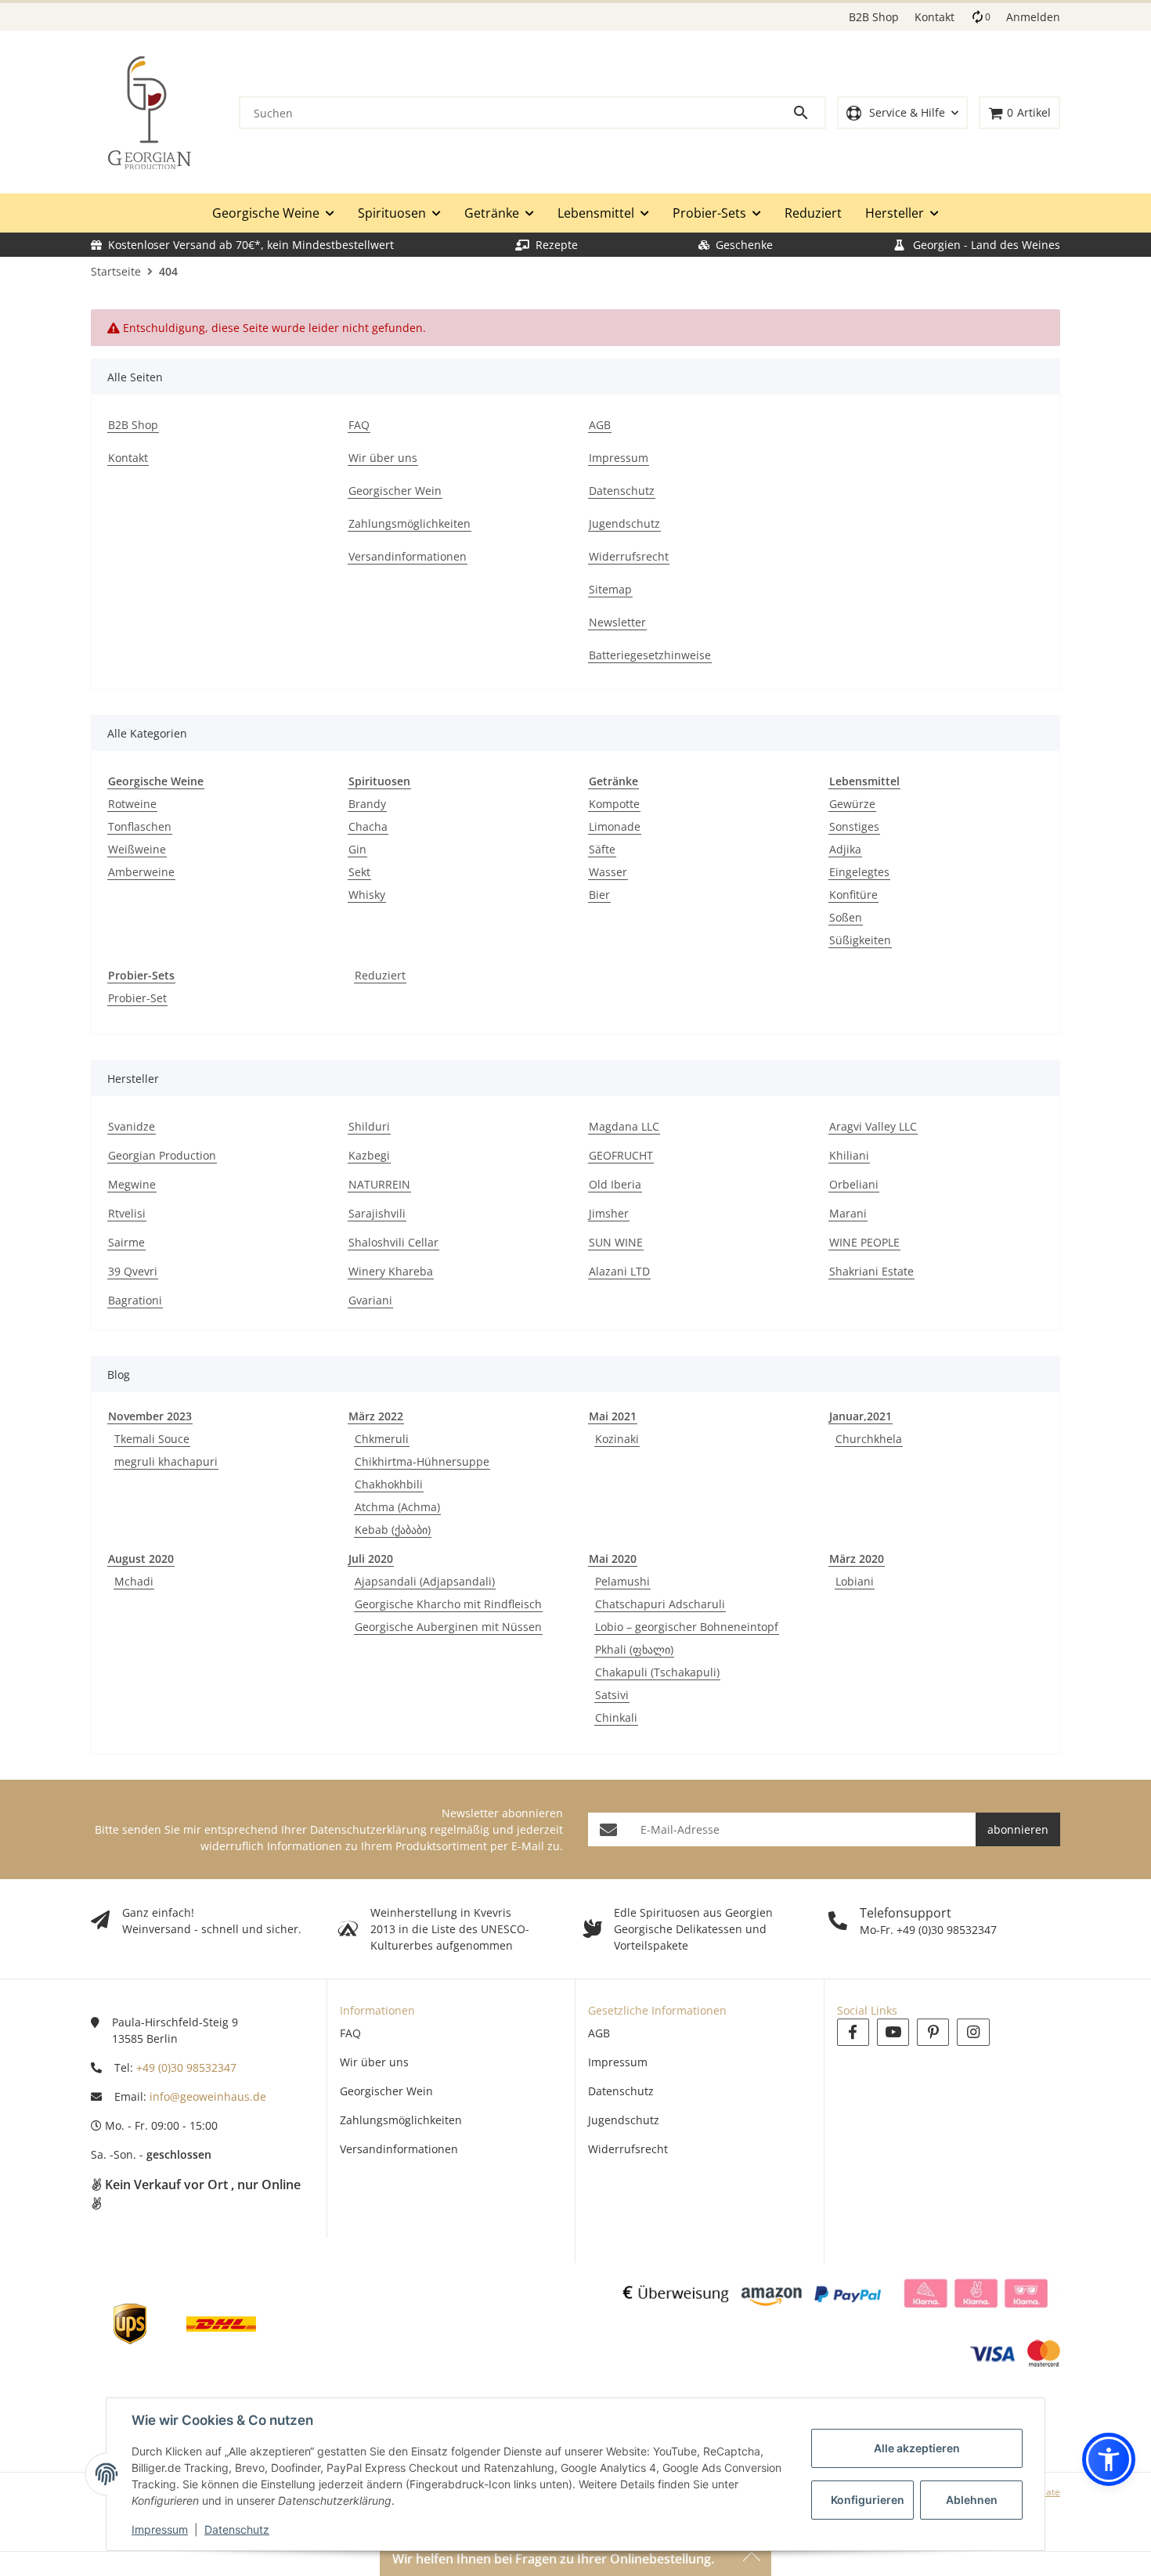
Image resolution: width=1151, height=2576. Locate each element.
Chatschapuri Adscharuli (660, 1604)
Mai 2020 (613, 1559)
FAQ (350, 2033)
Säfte (602, 849)
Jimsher (609, 1213)
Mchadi (134, 1581)
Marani (848, 1213)
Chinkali (616, 1717)
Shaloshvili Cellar (393, 1242)
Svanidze (132, 1126)
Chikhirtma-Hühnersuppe (422, 1461)
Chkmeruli (382, 1439)
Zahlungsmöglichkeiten (401, 2120)
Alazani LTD (619, 1271)
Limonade (615, 826)
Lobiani (855, 1581)
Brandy (367, 804)
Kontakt (935, 17)
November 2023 (150, 1416)
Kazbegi (369, 1155)
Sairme (126, 1242)
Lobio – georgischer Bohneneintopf (687, 1627)
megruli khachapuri (166, 1461)
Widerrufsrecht (628, 2149)
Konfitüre (853, 895)
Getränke (613, 781)
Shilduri (369, 1126)
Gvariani (370, 1300)
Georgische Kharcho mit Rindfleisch (448, 1604)
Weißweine (137, 849)
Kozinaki (617, 1439)
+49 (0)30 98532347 (186, 2067)
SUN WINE (616, 1242)
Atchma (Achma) (397, 1507)
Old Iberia (615, 1184)
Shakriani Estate (871, 1271)
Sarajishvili (377, 1213)
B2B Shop (874, 17)
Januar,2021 (861, 1416)
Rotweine (132, 804)
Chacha (368, 826)
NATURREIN (379, 1184)
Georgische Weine (156, 781)
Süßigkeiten (860, 940)
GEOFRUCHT (621, 1155)
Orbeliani (854, 1184)
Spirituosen (379, 781)
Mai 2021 (613, 1416)
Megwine (132, 1184)
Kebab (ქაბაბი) (393, 1530)
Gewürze (852, 804)
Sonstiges (854, 826)
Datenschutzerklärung (368, 1829)
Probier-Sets (141, 975)
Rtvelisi (127, 1213)
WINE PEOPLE (864, 1242)
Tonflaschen (140, 826)
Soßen (846, 917)
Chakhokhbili (389, 1484)
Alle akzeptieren (917, 2448)
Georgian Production (162, 1155)
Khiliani (849, 1155)
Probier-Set (137, 998)
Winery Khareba (391, 1271)
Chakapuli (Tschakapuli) (657, 1672)
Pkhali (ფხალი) (634, 1649)
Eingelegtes (859, 872)
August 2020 (141, 1559)
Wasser (608, 872)
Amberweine (141, 872)
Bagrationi (135, 1300)
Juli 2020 (371, 1559)
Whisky (367, 895)
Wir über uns (374, 2062)
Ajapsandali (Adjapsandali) (425, 1581)
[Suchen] (808, 113)
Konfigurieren (868, 2500)
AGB (599, 2033)
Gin (357, 849)
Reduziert (380, 975)
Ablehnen (972, 2500)
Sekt (359, 872)
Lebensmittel (864, 781)
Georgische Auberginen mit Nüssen (448, 1627)
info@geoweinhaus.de (208, 2096)
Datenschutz (237, 2529)
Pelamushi (622, 1581)
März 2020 (857, 1559)
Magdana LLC (624, 1126)
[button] (902, 113)
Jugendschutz (624, 2120)
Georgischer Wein (386, 2091)
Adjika (845, 849)
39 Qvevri (133, 1271)
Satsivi (612, 1695)
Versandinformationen (399, 2149)
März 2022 (376, 1416)
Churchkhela (869, 1439)
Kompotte (614, 804)
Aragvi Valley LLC (873, 1126)
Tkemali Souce (152, 1439)
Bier (599, 895)
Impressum (160, 2529)
